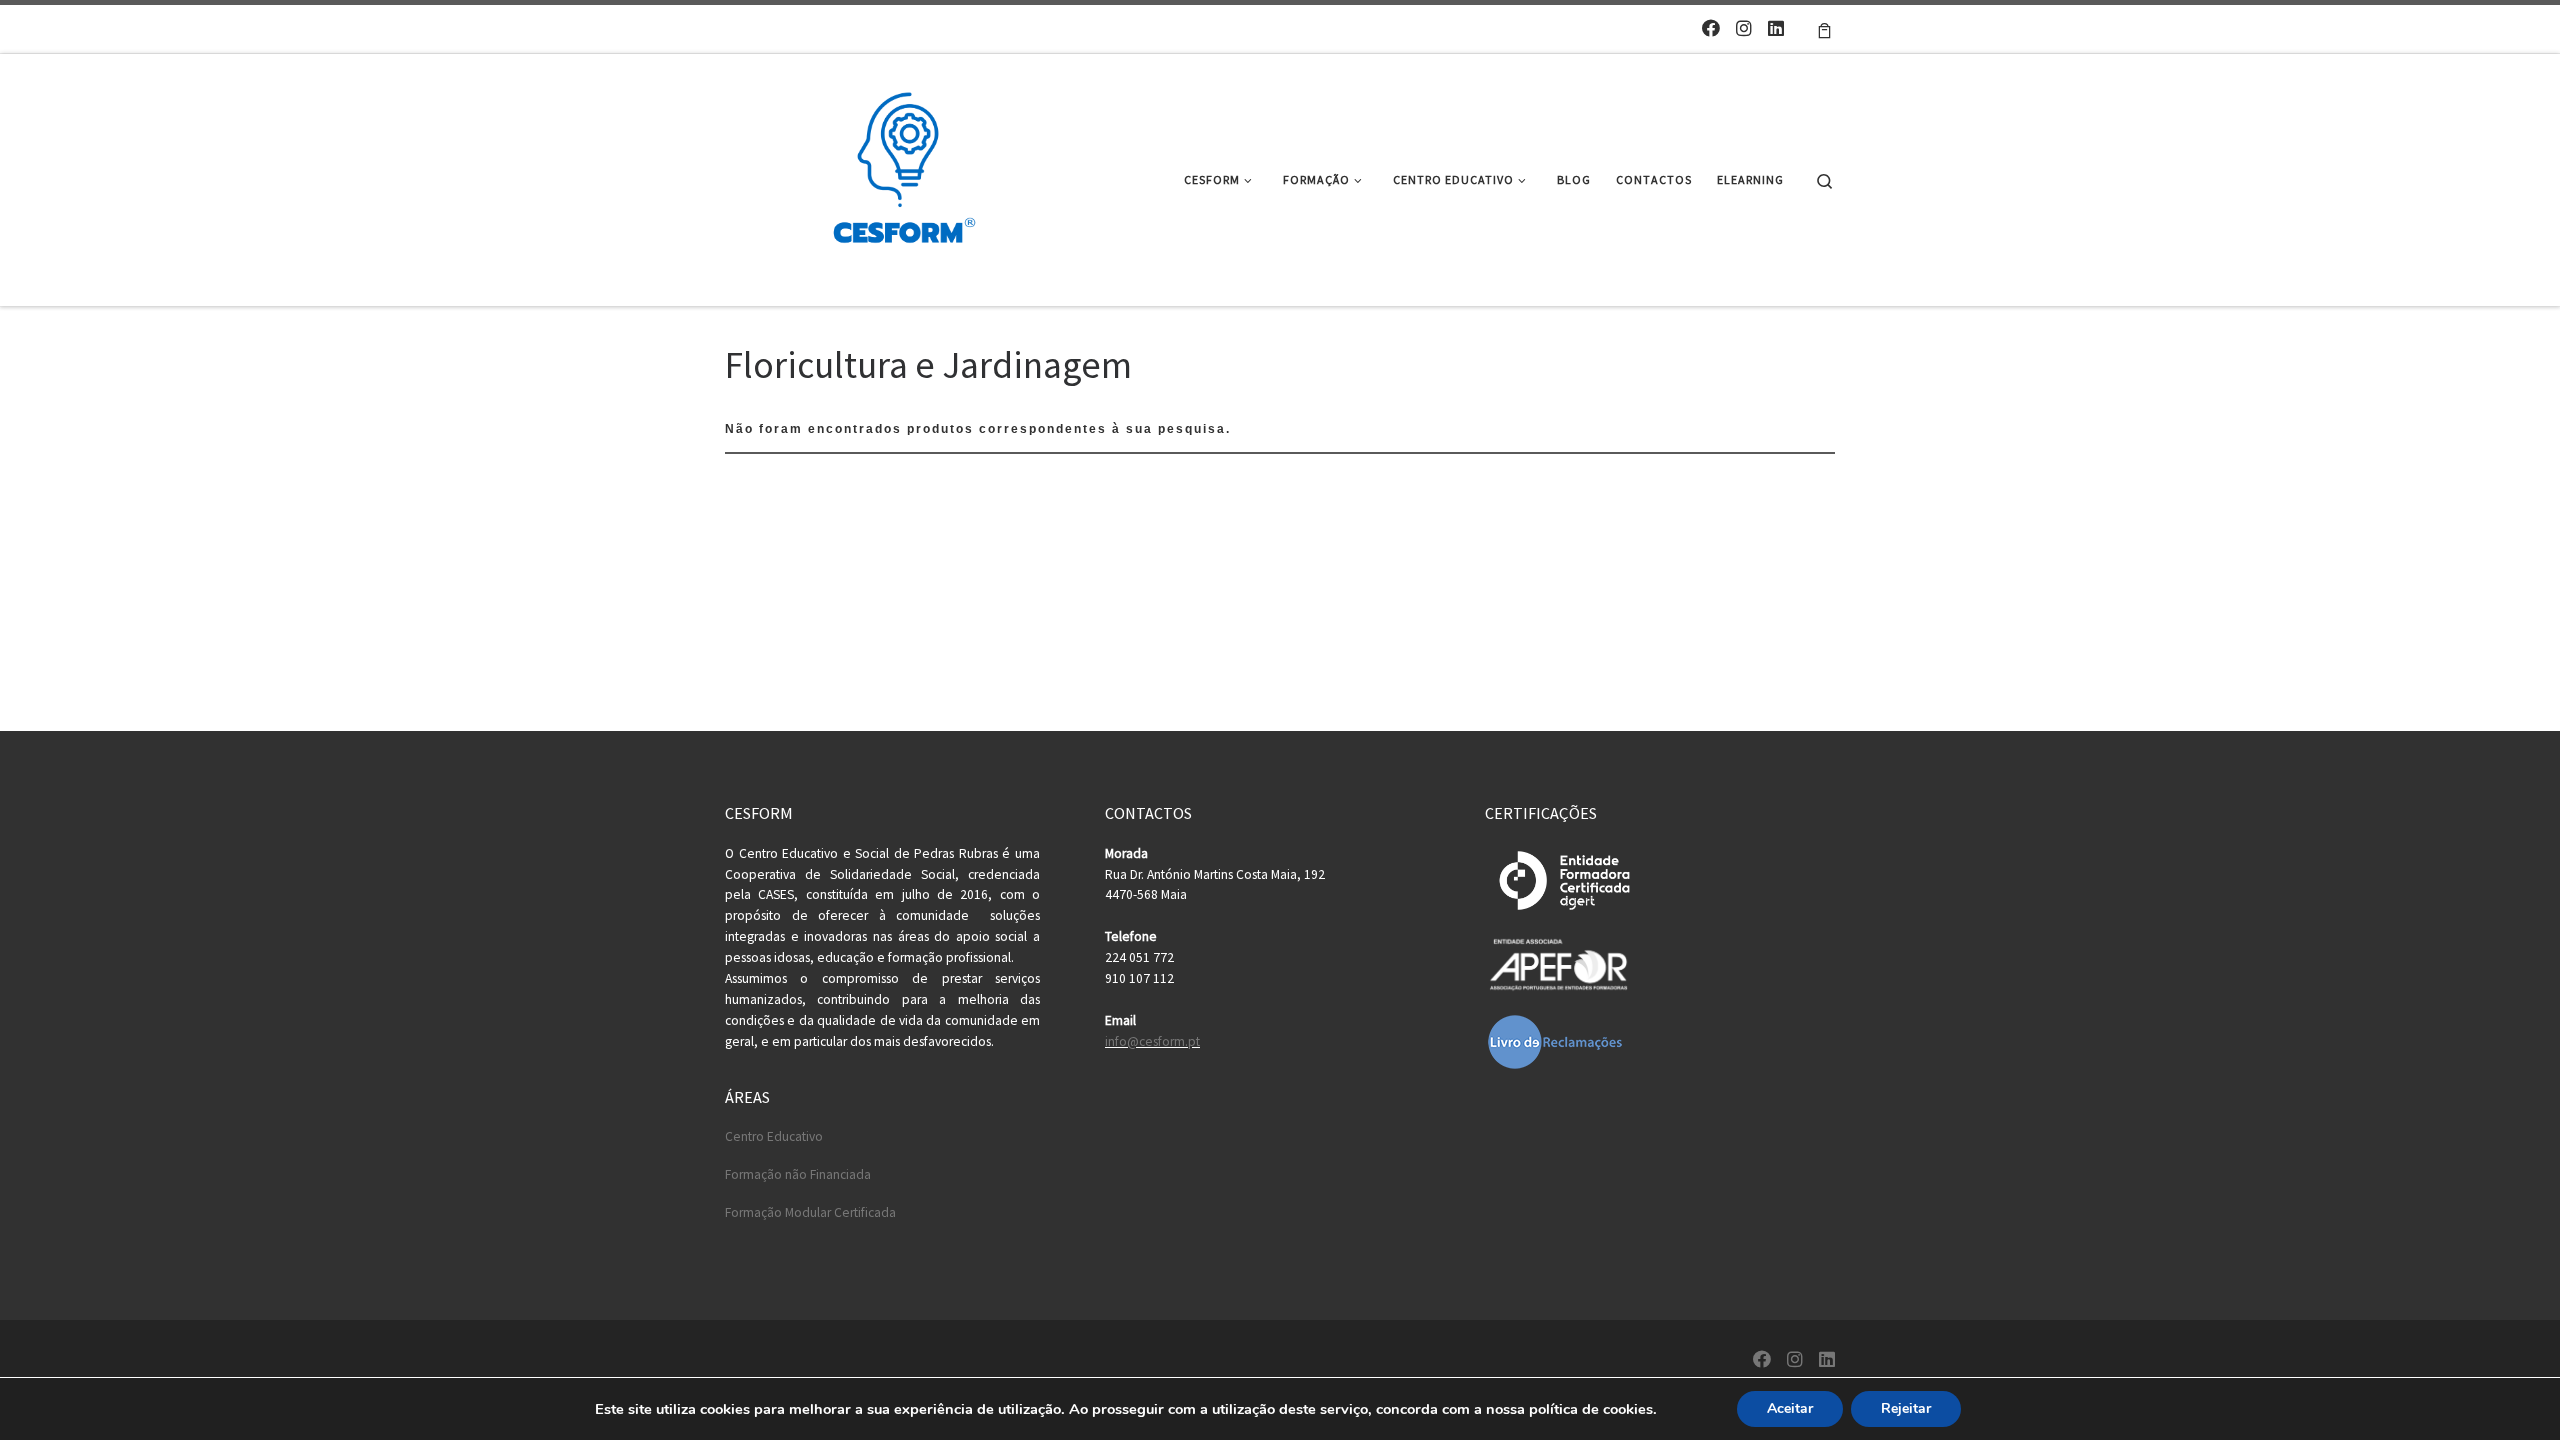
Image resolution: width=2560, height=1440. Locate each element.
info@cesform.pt (1152, 1041)
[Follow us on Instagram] (1744, 28)
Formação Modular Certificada (810, 1212)
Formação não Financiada (798, 1174)
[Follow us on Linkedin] (1776, 28)
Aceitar (1790, 1408)
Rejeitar (1906, 1408)
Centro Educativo (774, 1136)
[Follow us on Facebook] (1711, 28)
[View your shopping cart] (1824, 29)
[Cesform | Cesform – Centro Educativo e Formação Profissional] (898, 176)
